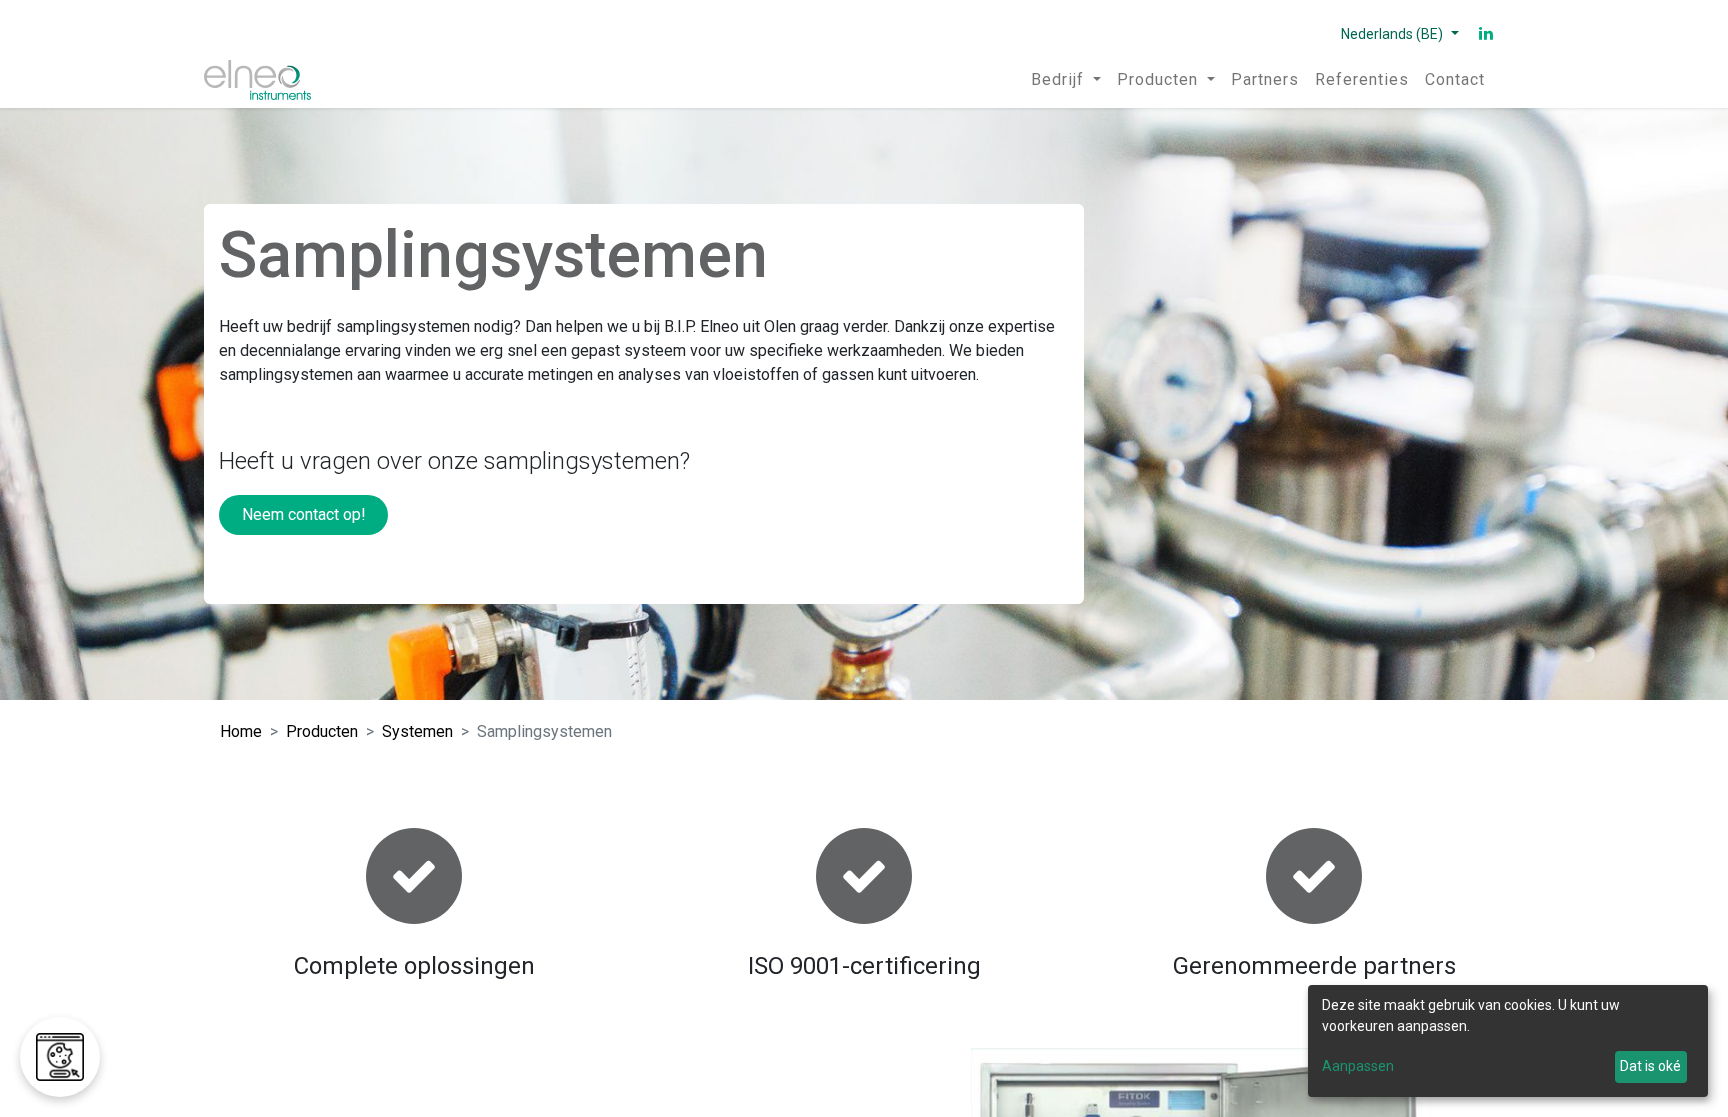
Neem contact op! (304, 514)
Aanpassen (1358, 1066)
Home (241, 731)
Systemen (417, 731)
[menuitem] (1066, 80)
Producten (322, 731)
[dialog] (1508, 1041)
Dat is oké (1650, 1066)
